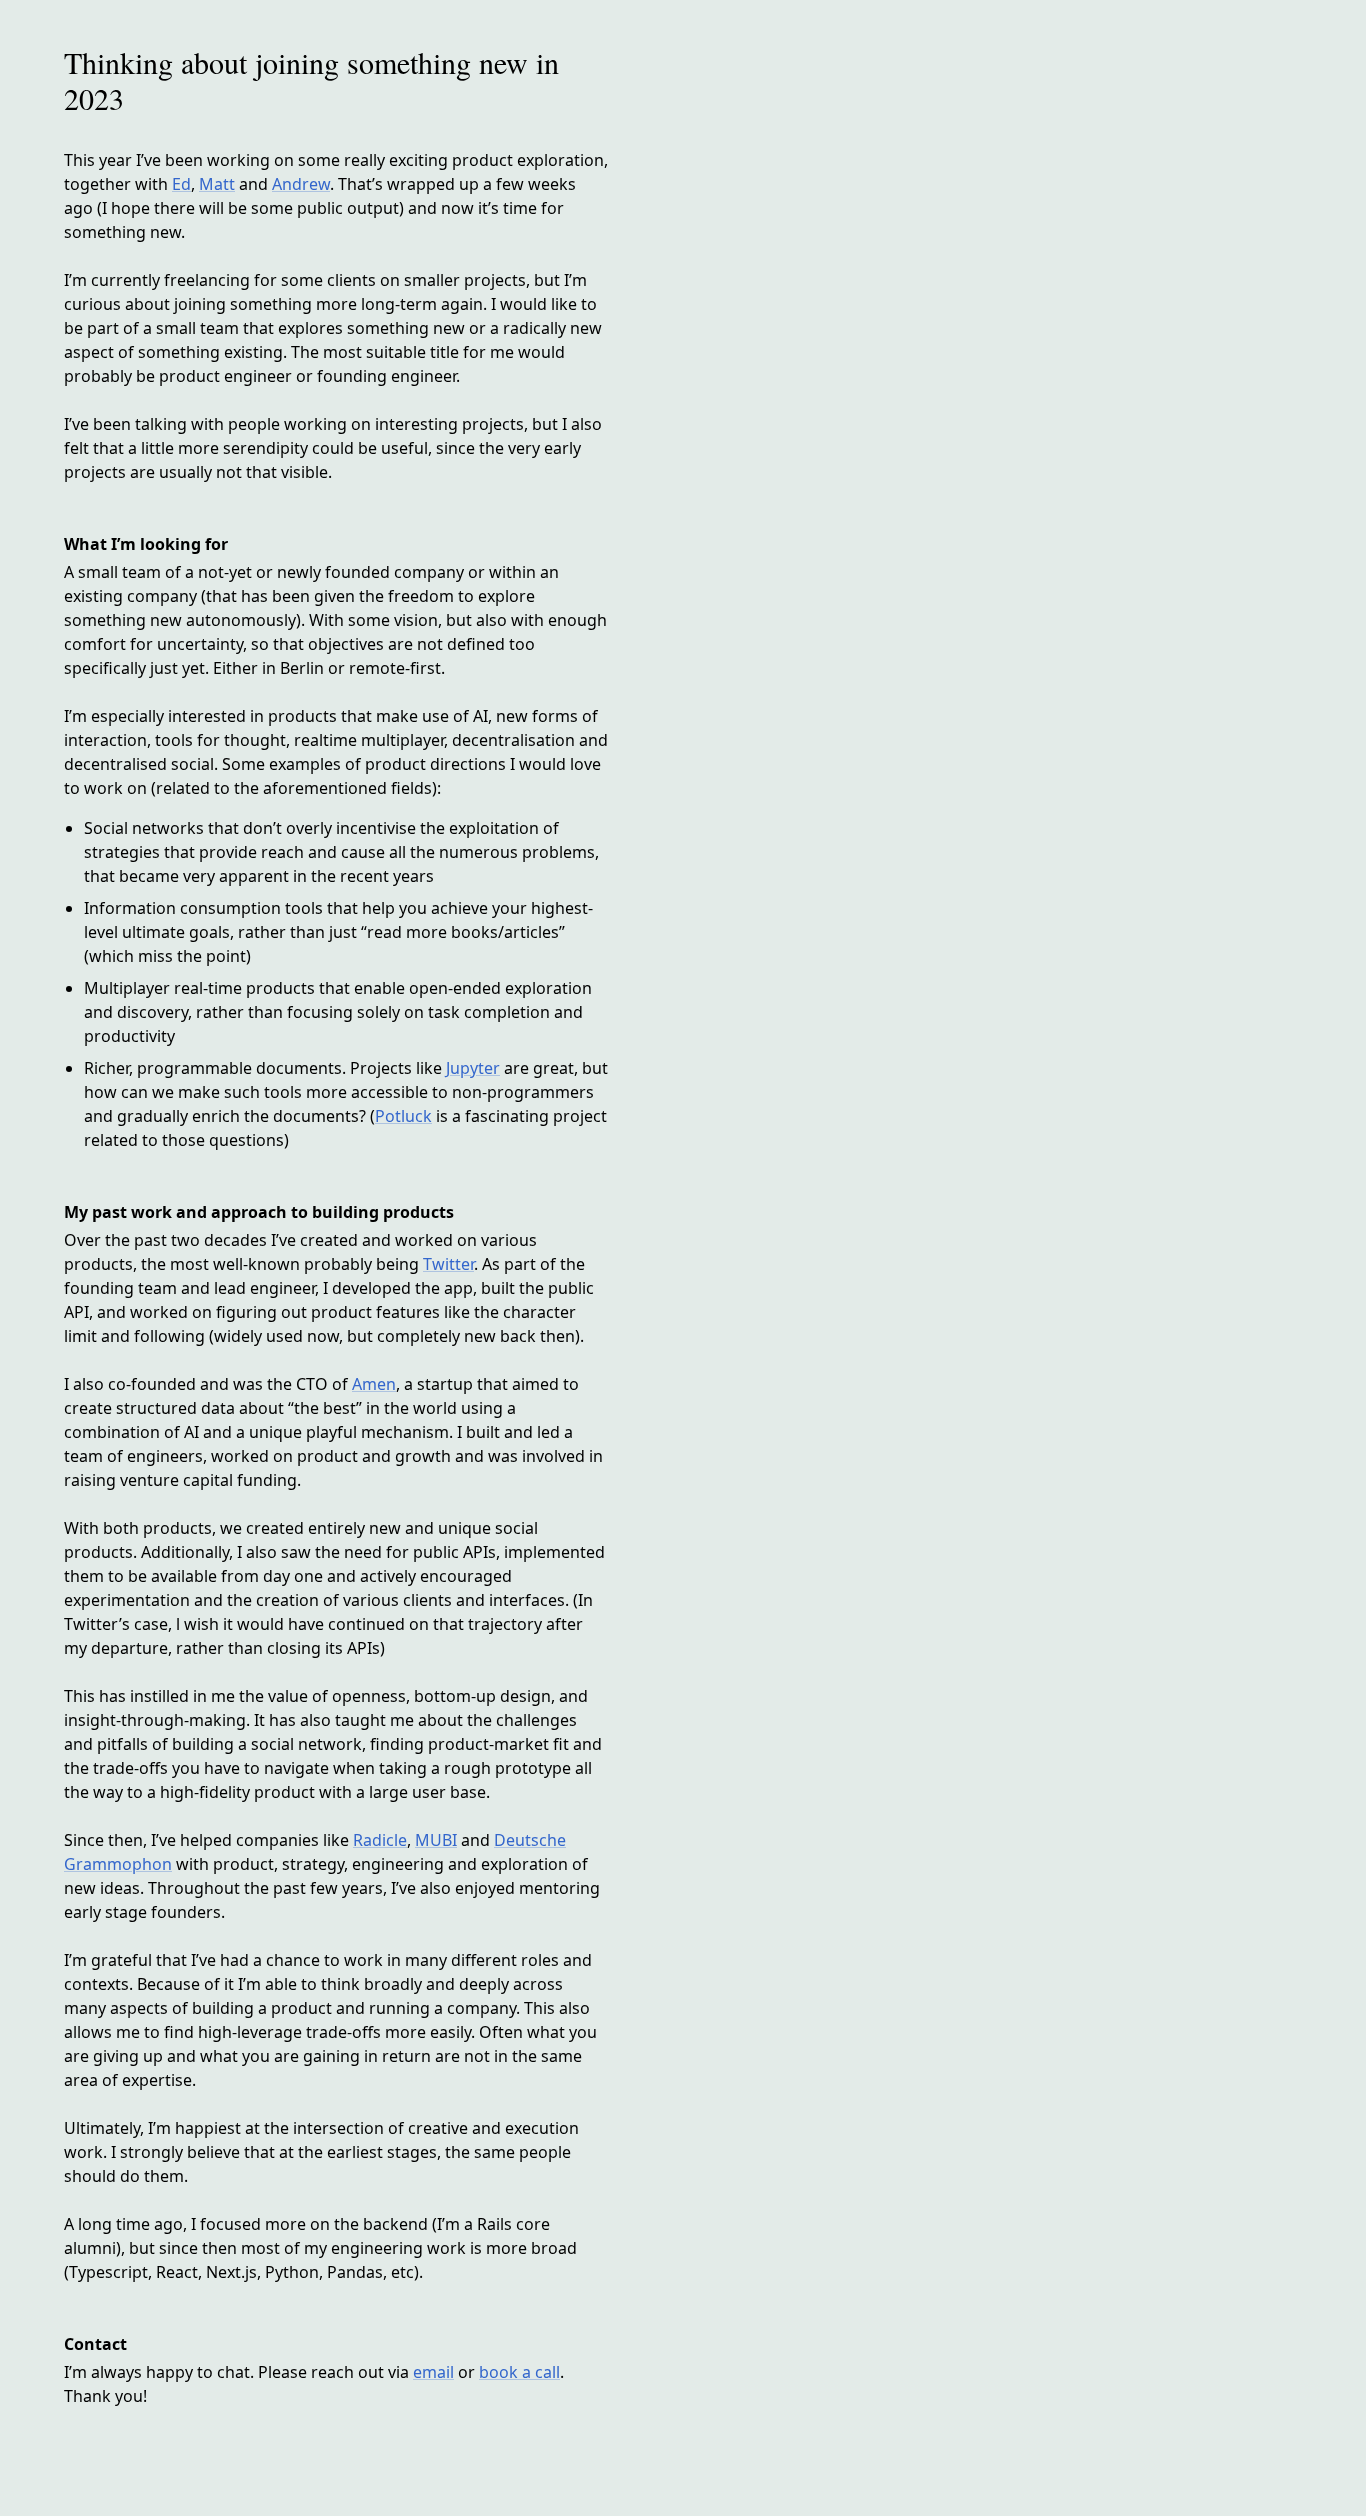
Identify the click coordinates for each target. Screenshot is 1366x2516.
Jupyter (473, 1068)
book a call (519, 2372)
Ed (181, 184)
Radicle (380, 1840)
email (433, 2372)
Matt (217, 184)
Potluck (403, 1116)
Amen (374, 1384)
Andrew (301, 184)
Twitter (448, 1264)
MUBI (436, 1840)
